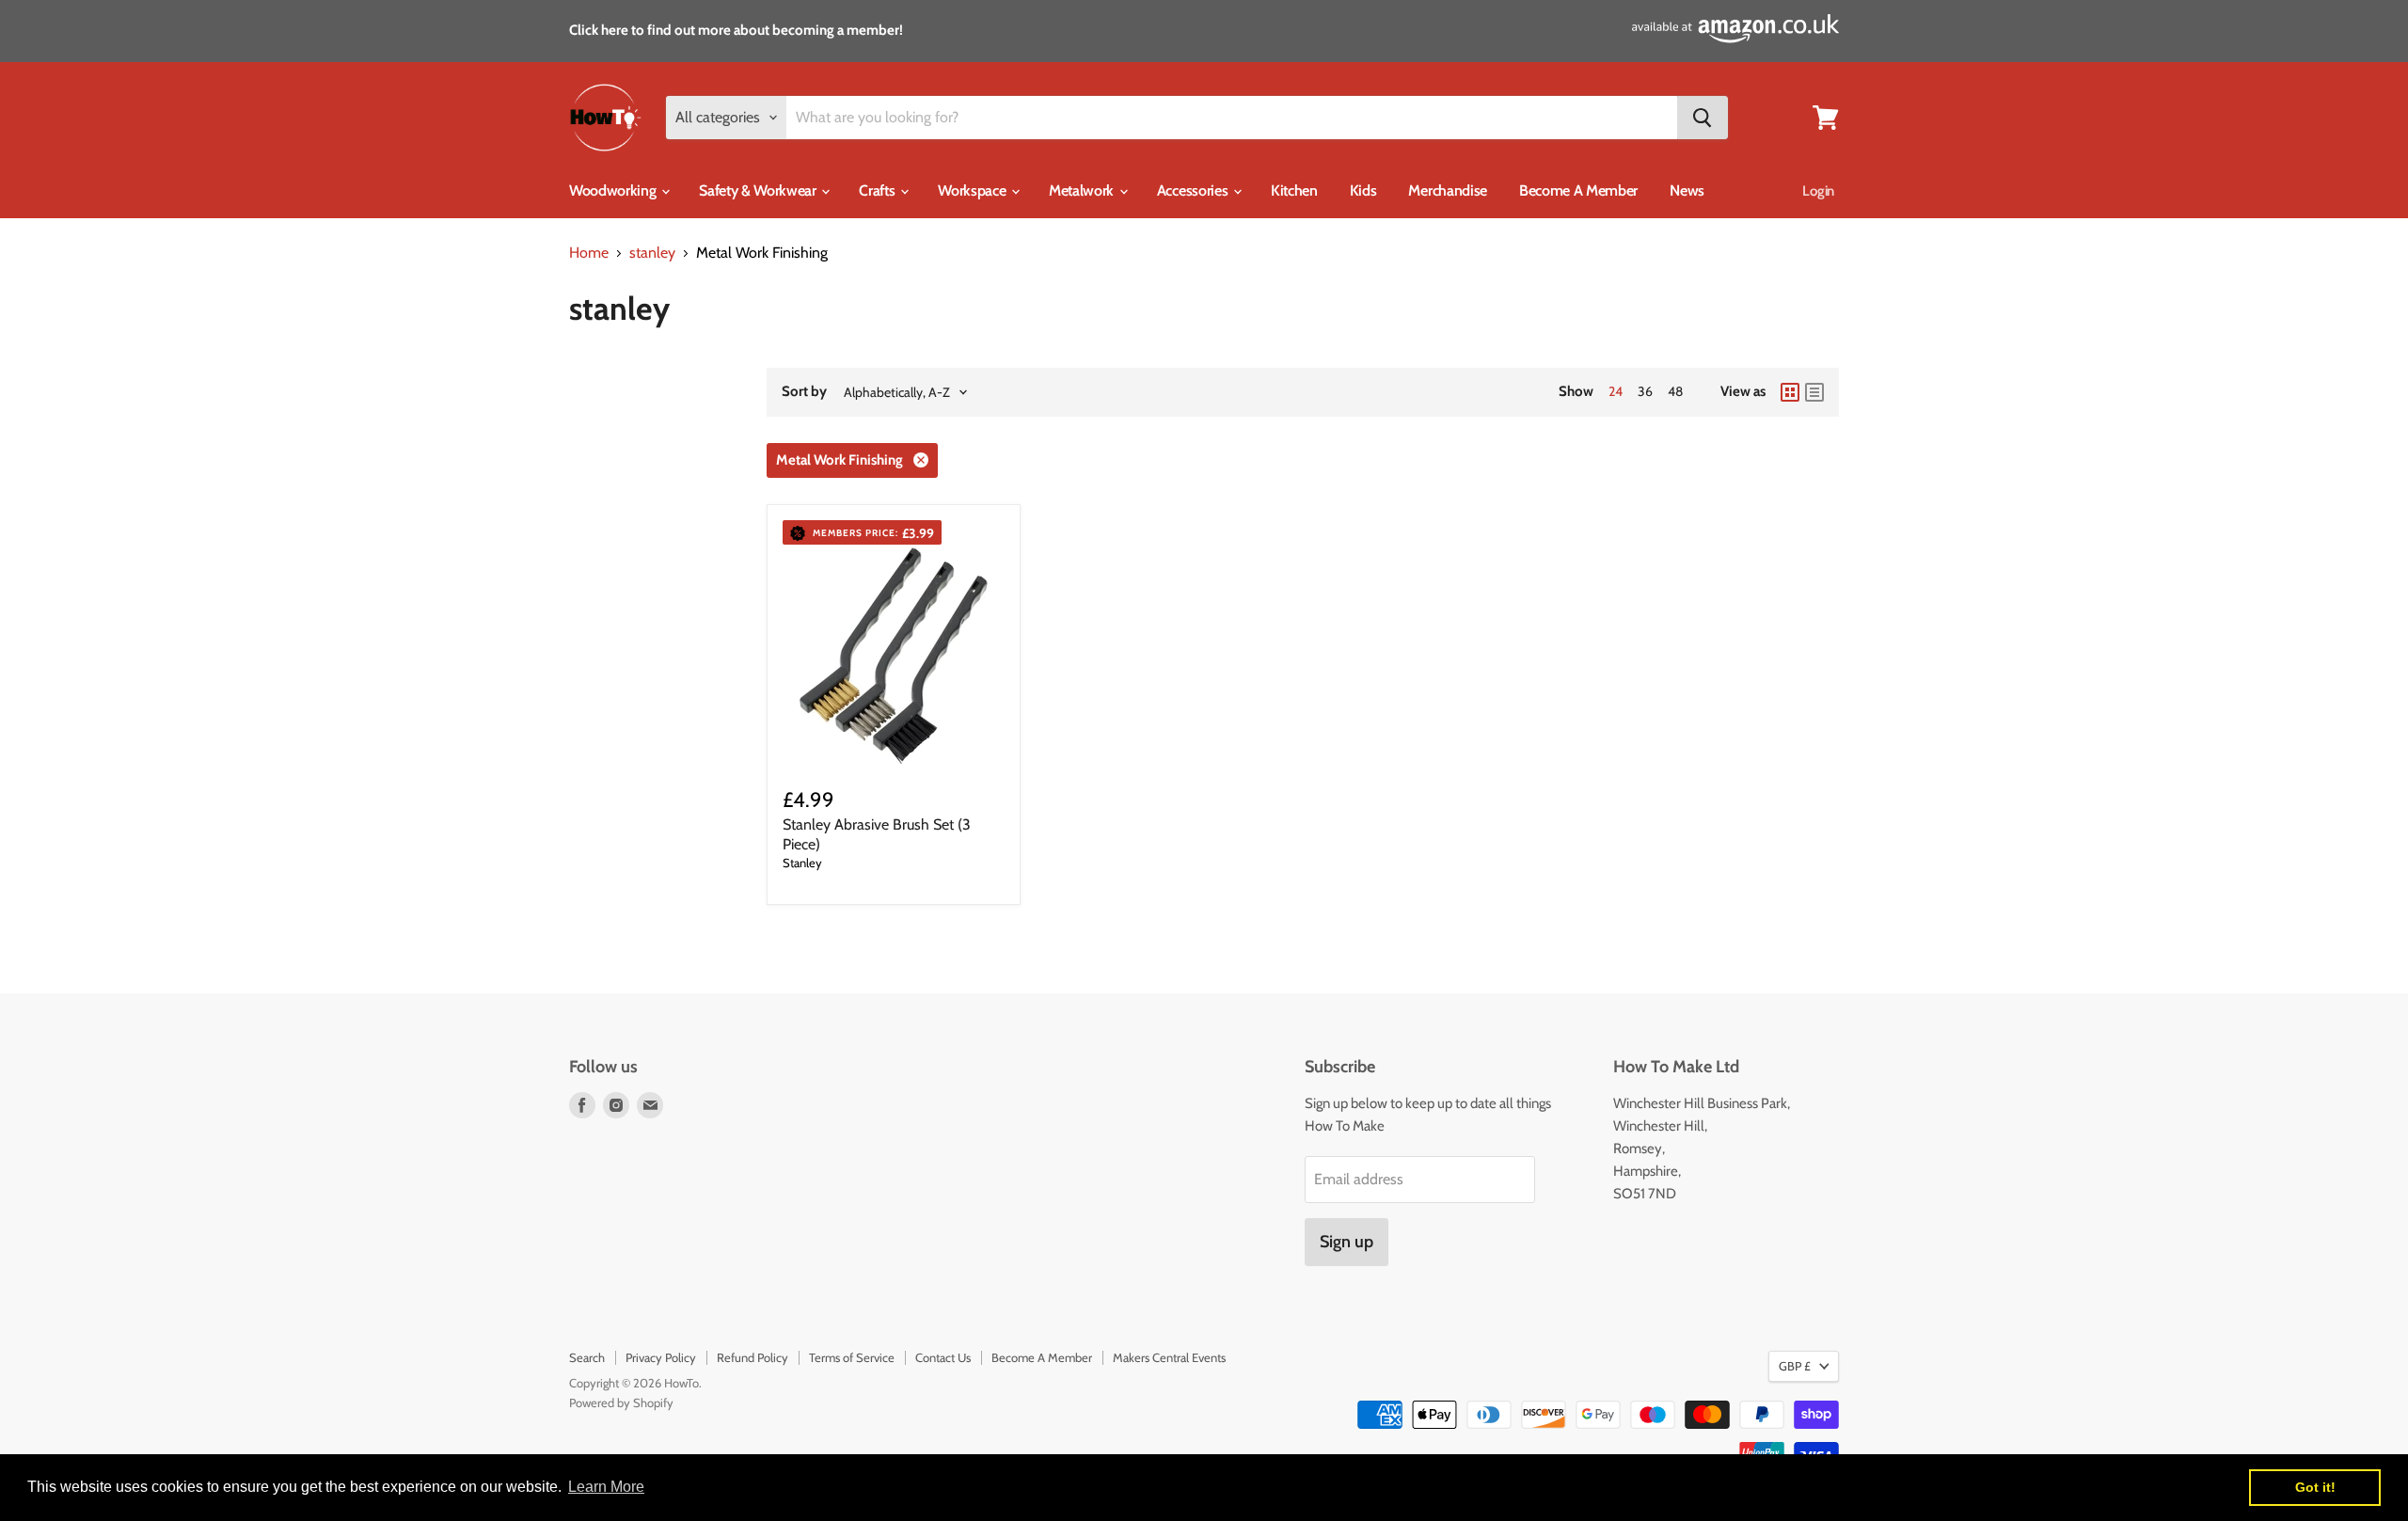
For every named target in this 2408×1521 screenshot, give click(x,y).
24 (1616, 391)
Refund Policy (752, 1357)
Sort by (804, 392)
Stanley (802, 863)
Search (587, 1357)
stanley (652, 253)
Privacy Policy (661, 1357)
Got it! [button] (2315, 1487)
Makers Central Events (1169, 1357)
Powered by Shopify (621, 1402)
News (1687, 190)
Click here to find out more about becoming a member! (736, 30)
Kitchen (1294, 190)
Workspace (974, 190)
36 (1645, 391)
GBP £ (1795, 1366)
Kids (1363, 190)
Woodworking (614, 190)
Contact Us (943, 1357)
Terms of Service (852, 1357)
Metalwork (1083, 190)
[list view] (1814, 392)
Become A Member (1578, 190)
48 (1675, 391)
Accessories (1194, 190)
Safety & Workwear (759, 190)
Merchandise (1447, 190)
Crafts (879, 190)
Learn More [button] (606, 1487)
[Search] (1703, 118)
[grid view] (1790, 392)
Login (1818, 191)
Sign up (1347, 1242)
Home (589, 253)
